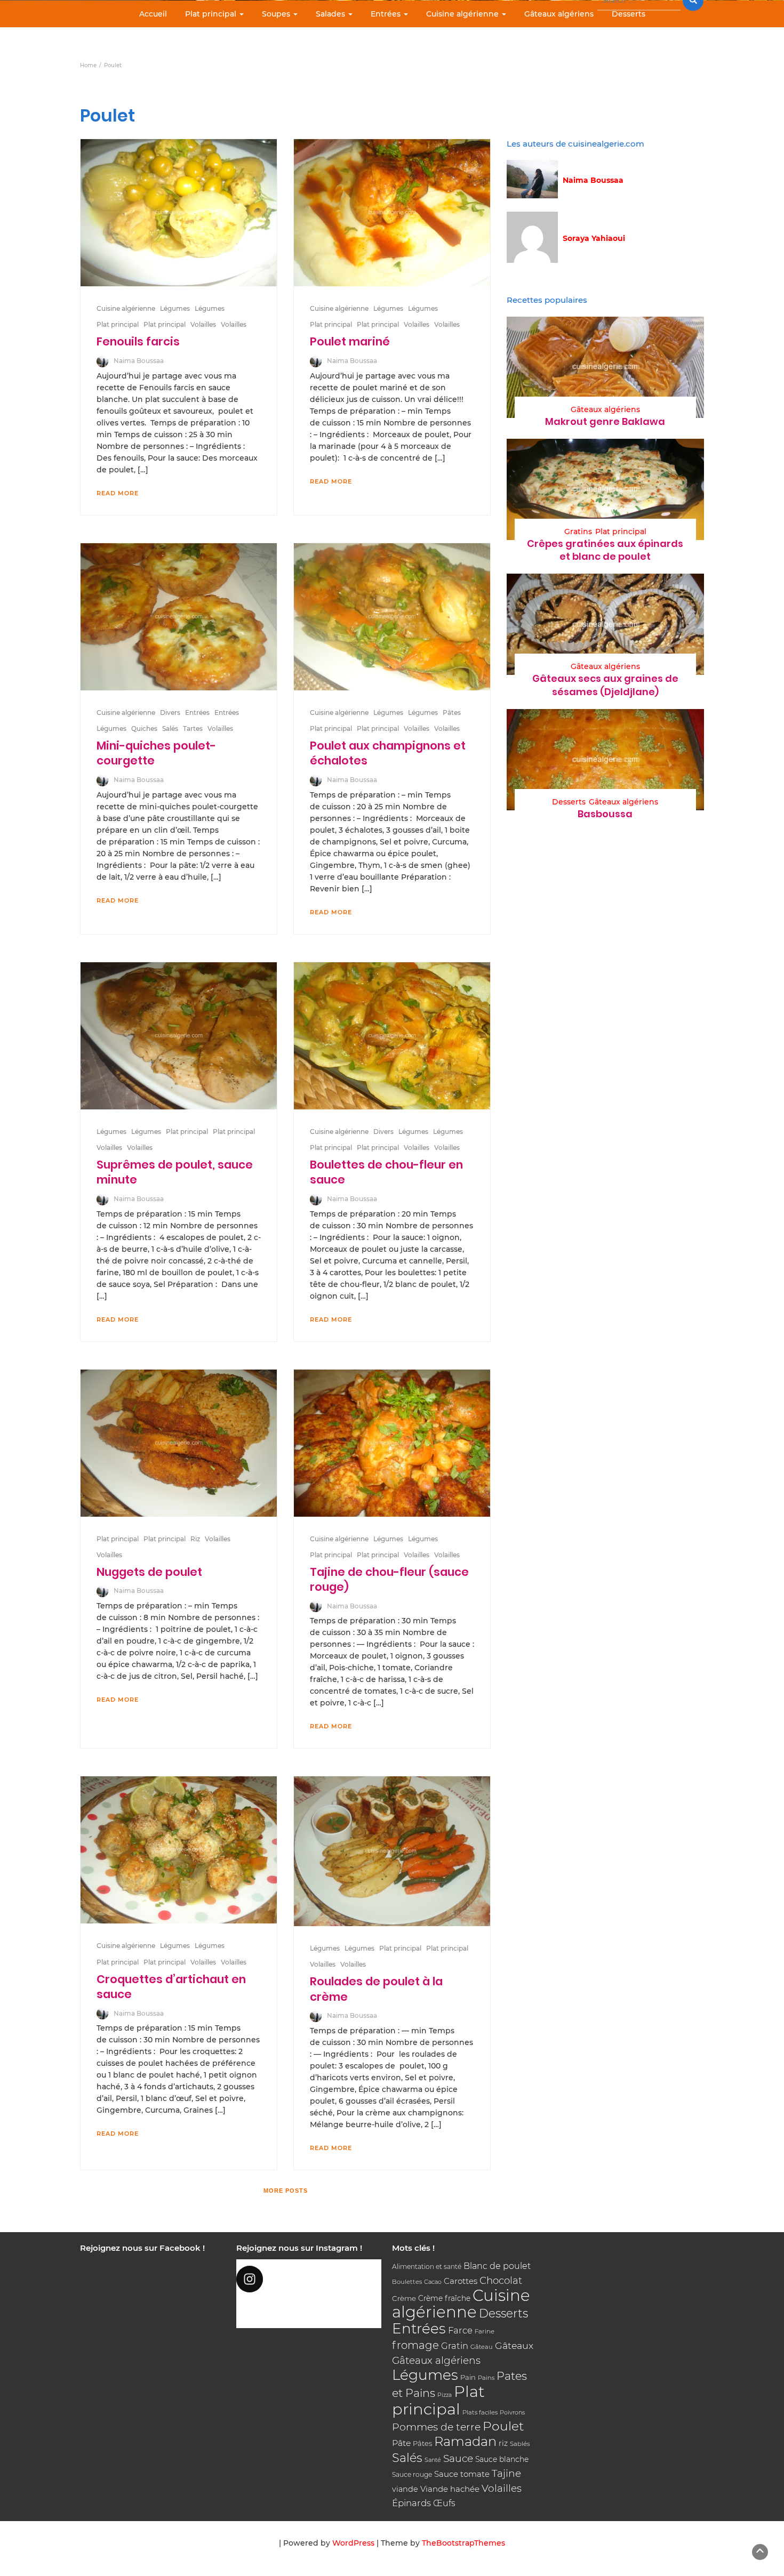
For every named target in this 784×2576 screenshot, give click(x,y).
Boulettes (407, 2282)
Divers (170, 713)
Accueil (153, 14)
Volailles (203, 324)
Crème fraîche (444, 2298)
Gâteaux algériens (559, 14)
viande (405, 2489)
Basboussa (605, 814)
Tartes (193, 728)
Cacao (433, 2282)
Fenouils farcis (138, 341)
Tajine (506, 2473)
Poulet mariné (350, 341)
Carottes (461, 2281)
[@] (309, 2279)
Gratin (455, 2346)
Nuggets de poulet (149, 1572)
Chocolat (501, 2280)
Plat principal (212, 14)
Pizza (445, 2395)
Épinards (411, 2503)
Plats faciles (480, 2412)
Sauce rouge (412, 2474)
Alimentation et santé (427, 2267)
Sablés (520, 2444)
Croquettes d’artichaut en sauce (171, 1987)
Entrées (387, 14)
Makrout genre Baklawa (605, 421)
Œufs (444, 2503)
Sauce (458, 2458)
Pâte (401, 2443)
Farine (485, 2331)
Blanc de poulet (497, 2266)
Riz (195, 1539)
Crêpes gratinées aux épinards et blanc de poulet (605, 550)
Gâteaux (514, 2345)
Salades (331, 14)
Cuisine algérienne (463, 14)
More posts (286, 2191)
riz (503, 2443)
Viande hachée (450, 2489)
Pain (468, 2377)
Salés (170, 728)
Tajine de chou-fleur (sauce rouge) (389, 1579)
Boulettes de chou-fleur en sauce (386, 1172)
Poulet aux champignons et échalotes (388, 753)
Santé (433, 2460)
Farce (460, 2330)
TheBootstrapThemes (463, 2543)
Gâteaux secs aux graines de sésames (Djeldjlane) (605, 685)
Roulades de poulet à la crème (376, 1989)
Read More (118, 493)
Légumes (175, 308)
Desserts (629, 14)
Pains (486, 2378)
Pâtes (452, 713)
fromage (415, 2345)
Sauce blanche (502, 2459)
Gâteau (482, 2347)
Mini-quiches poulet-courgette (156, 753)
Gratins (578, 532)
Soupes (277, 14)
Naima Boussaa (139, 361)
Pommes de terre (436, 2427)
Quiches (144, 728)
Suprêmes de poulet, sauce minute (175, 1172)
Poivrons (512, 2412)
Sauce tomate (462, 2474)
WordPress (353, 2543)
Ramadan (465, 2441)
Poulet (503, 2426)
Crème (404, 2298)
